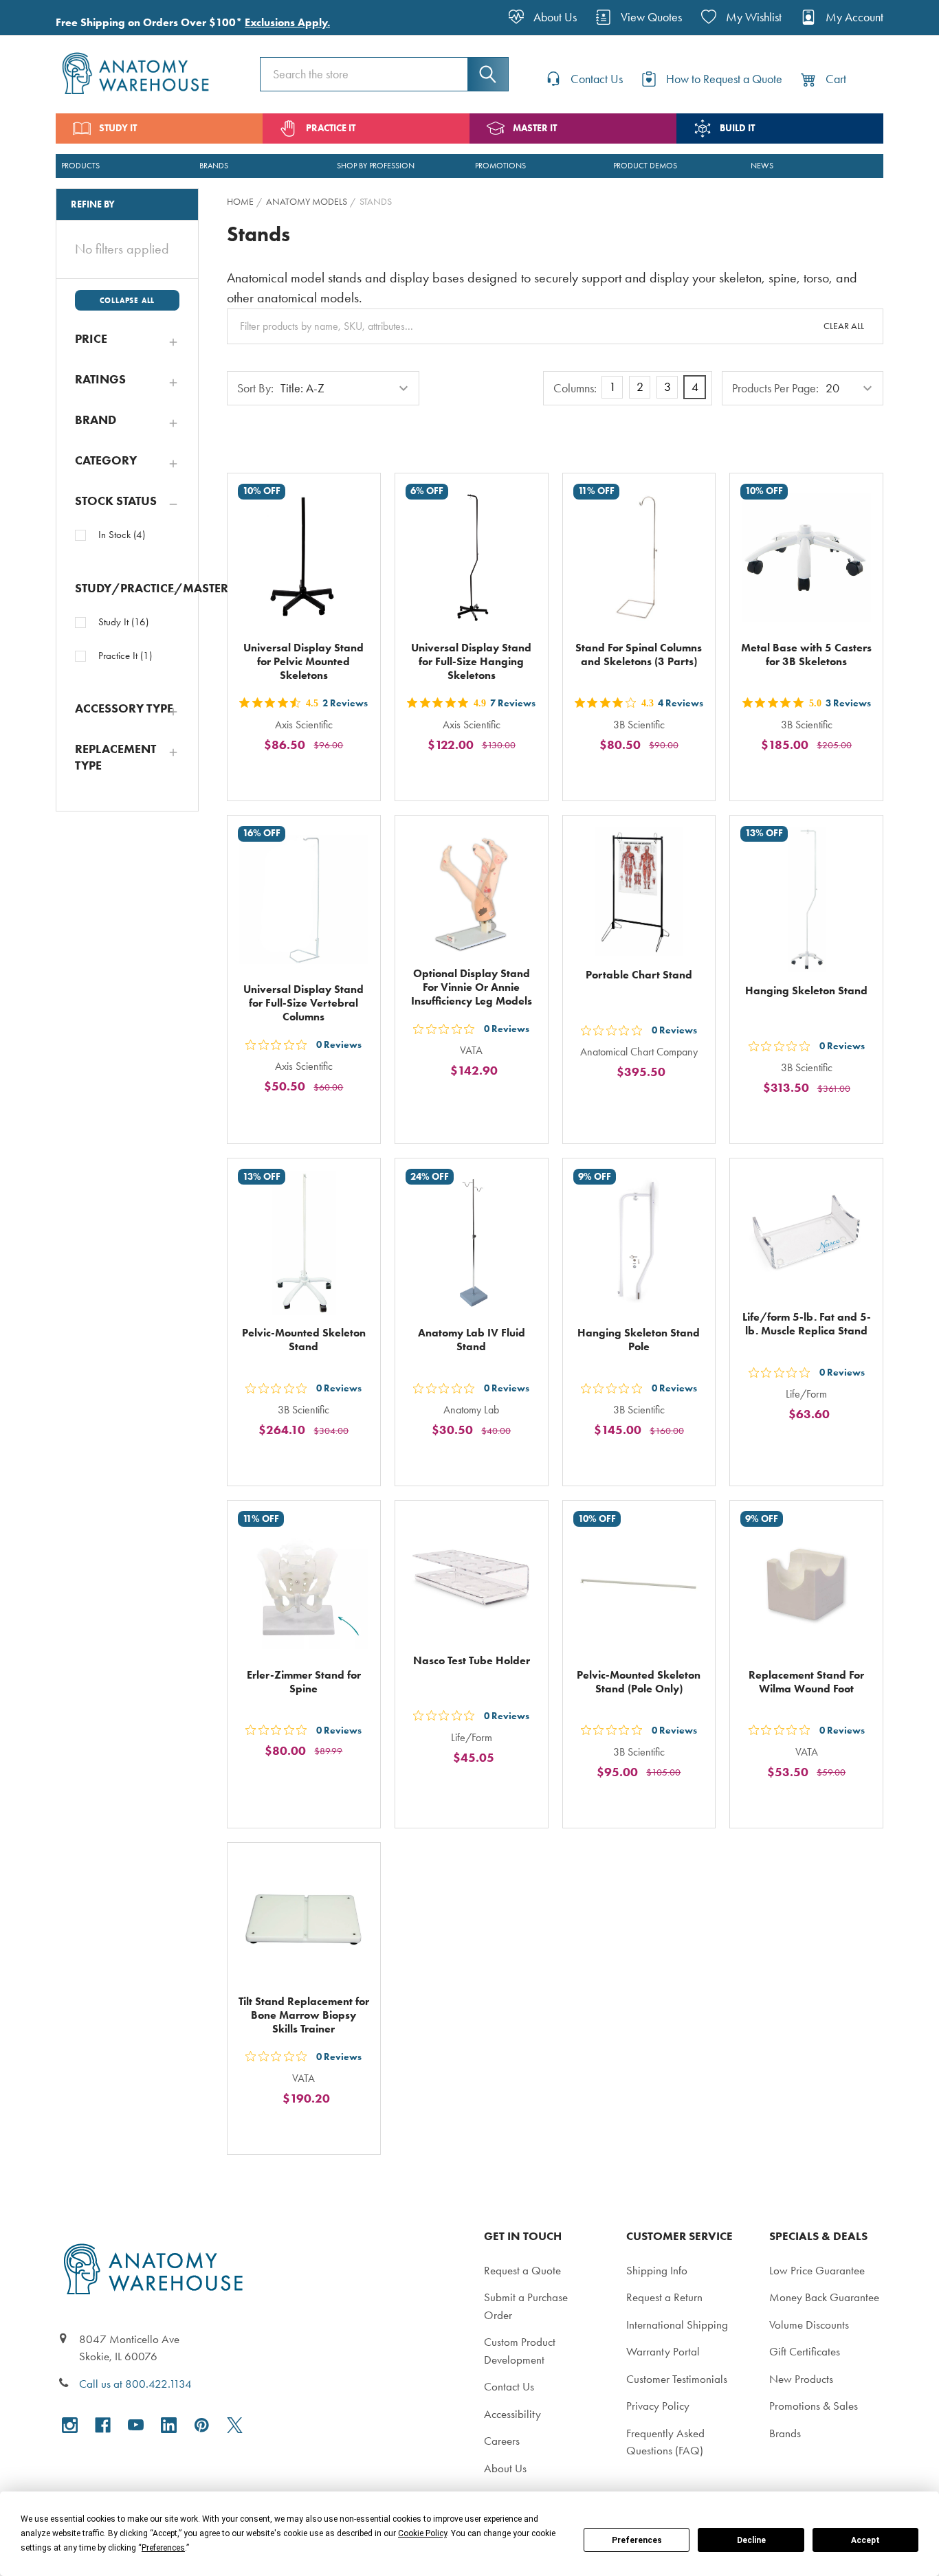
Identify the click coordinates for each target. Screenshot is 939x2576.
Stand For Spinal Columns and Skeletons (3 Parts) (639, 654)
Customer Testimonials (677, 2379)
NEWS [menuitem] (762, 166)
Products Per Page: (775, 388)
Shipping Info (657, 2270)
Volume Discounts (809, 2325)
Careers (502, 2441)
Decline (751, 2540)
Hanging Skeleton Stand (806, 990)
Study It (123, 622)
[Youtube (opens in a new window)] (136, 2425)
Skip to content (43, 16)
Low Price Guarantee (817, 2270)
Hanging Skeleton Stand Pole (639, 1340)
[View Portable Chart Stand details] (639, 892)
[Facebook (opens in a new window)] (103, 2425)
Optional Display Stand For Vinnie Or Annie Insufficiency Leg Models (472, 987)
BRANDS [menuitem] (214, 166)
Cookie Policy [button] (422, 2533)
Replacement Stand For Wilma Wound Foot (806, 1682)
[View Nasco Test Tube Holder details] (472, 1577)
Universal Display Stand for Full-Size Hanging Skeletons (471, 661)
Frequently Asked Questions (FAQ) (665, 2442)
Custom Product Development (520, 2351)
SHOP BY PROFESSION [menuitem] (376, 166)
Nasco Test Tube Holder (472, 1660)
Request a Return (664, 2297)
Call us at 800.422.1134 (135, 2384)
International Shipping (677, 2325)
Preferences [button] (163, 2548)
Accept (865, 2540)
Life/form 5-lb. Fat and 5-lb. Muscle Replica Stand (807, 1324)
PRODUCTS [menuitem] (80, 166)
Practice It (125, 656)
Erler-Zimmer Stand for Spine (304, 1682)
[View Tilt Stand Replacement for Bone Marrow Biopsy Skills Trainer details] (304, 1919)
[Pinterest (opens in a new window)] (202, 2425)
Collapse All (128, 300)
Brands (785, 2433)
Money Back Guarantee (824, 2297)
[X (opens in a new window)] (235, 2425)
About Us (505, 2468)
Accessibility (512, 2414)
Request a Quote (522, 2270)
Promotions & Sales (814, 2406)
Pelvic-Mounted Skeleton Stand (304, 1340)
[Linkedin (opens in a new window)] (169, 2425)
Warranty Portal (663, 2351)
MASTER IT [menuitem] (535, 128)
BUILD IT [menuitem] (737, 128)
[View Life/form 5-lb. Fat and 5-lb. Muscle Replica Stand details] (806, 1235)
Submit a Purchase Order (526, 2306)
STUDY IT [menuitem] (118, 128)
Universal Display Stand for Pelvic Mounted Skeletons (303, 661)
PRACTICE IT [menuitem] (331, 128)
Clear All (844, 326)
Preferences (637, 2540)
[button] (127, 339)
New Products (801, 2379)
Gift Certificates (805, 2351)
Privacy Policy (658, 2406)
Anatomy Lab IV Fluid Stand (472, 1340)
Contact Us (509, 2386)
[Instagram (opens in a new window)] (70, 2425)
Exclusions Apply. (287, 22)
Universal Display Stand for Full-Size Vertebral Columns (303, 1003)
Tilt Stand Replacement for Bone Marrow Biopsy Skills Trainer (304, 2015)
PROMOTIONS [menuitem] (500, 166)
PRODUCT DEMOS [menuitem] (645, 166)
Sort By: (255, 388)
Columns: (575, 388)
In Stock (122, 535)
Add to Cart (312, 776)
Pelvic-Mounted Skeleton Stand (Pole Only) (639, 1682)
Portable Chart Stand (639, 975)
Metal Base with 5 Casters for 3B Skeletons (806, 654)
